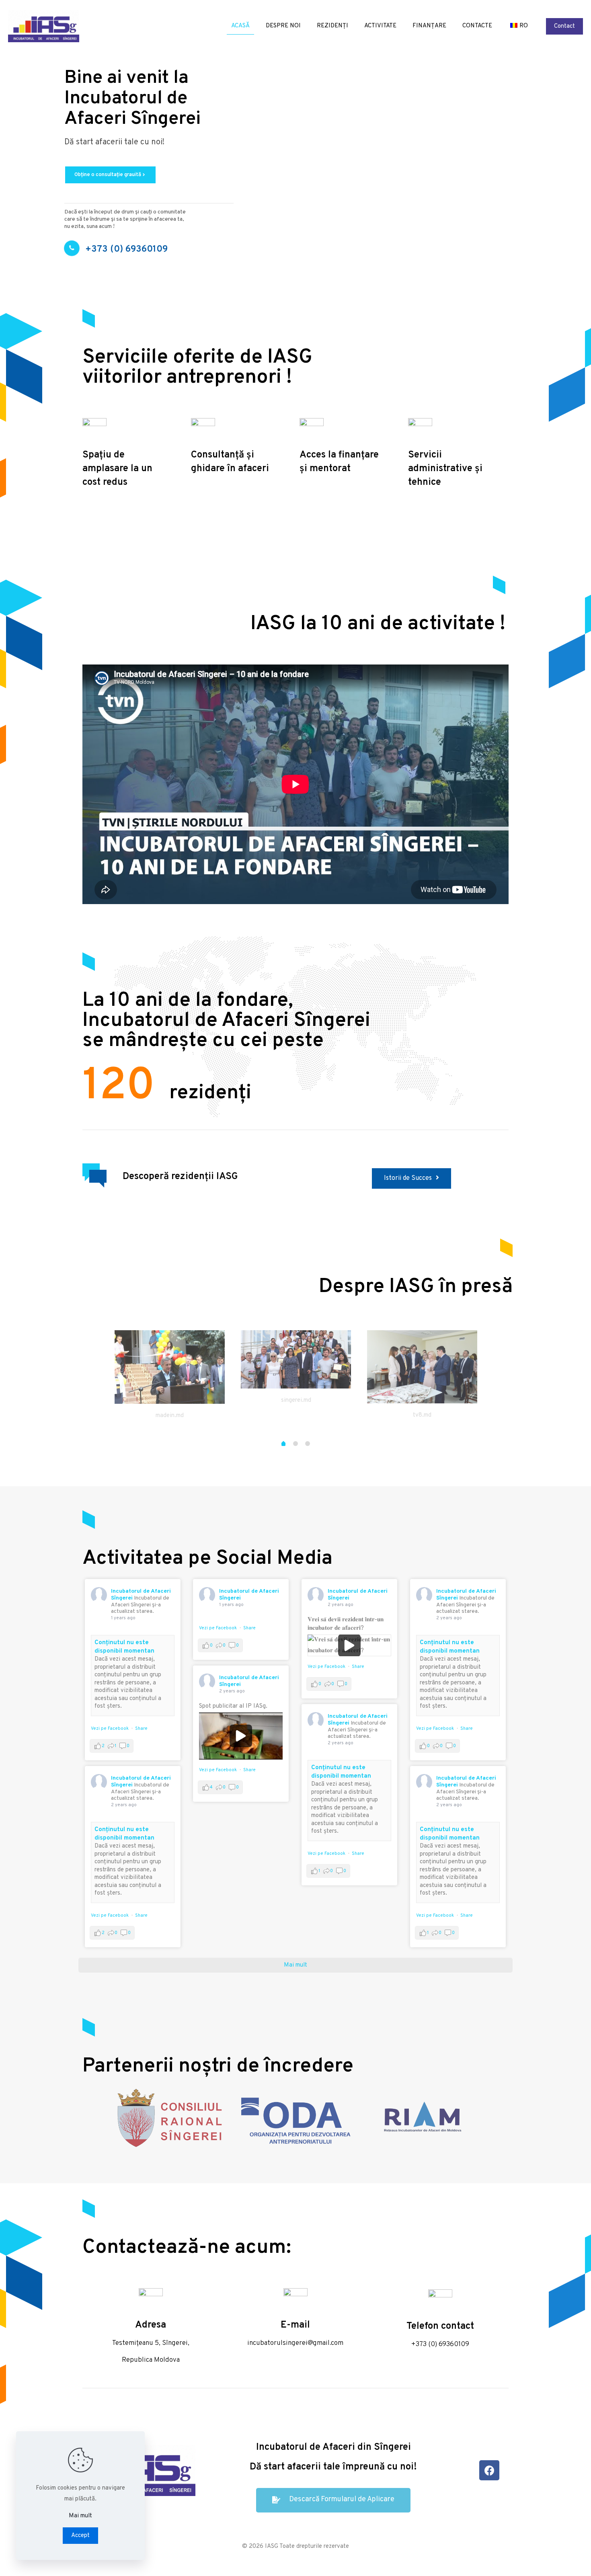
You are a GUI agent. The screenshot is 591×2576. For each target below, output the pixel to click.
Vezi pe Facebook (110, 1729)
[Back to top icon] (552, 2560)
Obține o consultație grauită (110, 175)
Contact (564, 26)
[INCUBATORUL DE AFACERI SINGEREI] (44, 26)
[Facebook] (489, 2470)
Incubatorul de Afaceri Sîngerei (249, 1595)
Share (141, 1729)
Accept (80, 2536)
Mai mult (80, 2516)
